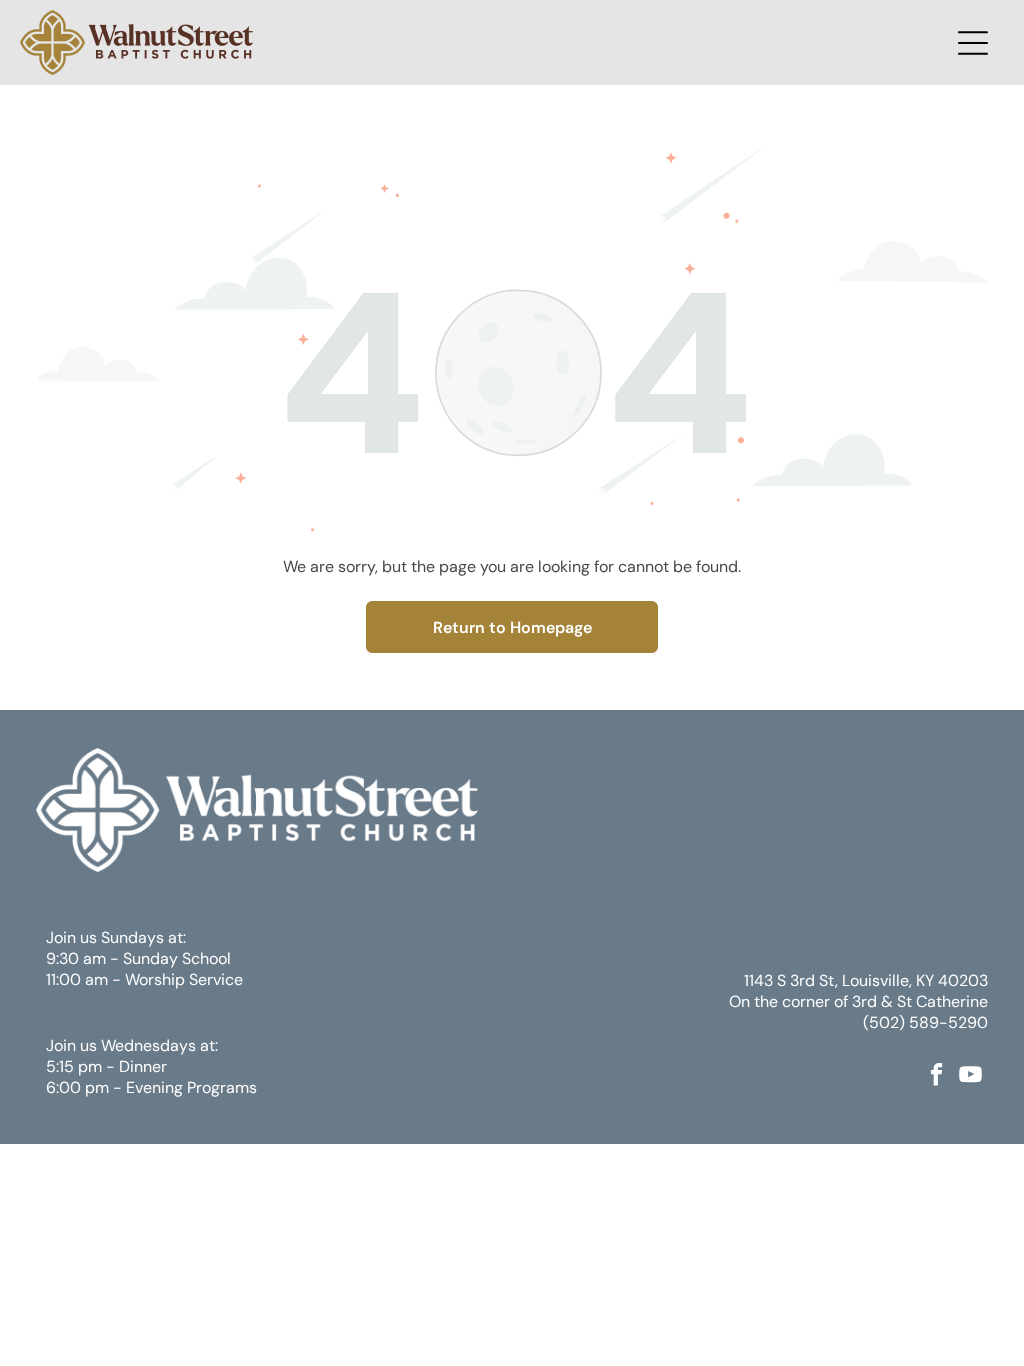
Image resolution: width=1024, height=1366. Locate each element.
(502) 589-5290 (925, 1022)
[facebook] (937, 1076)
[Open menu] (973, 43)
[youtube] (971, 1076)
